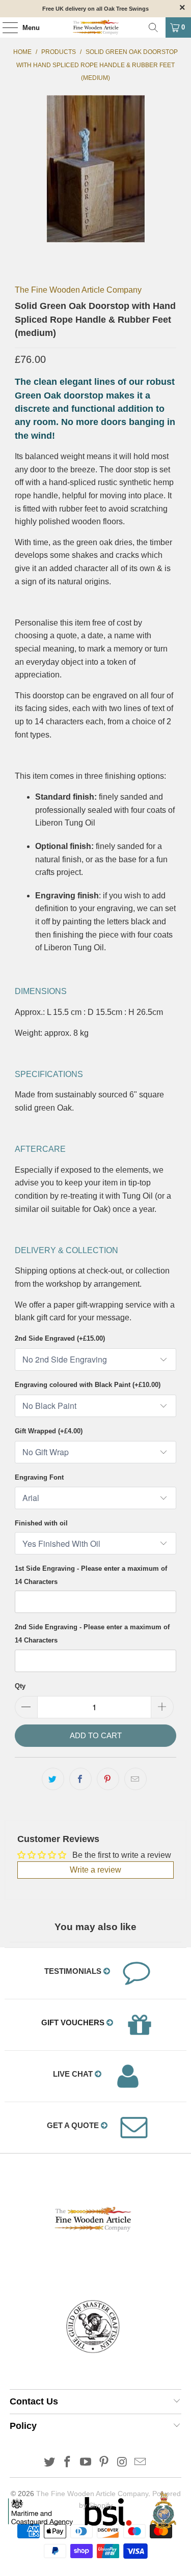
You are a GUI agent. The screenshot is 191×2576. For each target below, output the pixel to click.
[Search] (153, 27)
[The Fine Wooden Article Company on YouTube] (86, 2463)
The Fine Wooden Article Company (78, 290)
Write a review (95, 1870)
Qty (20, 1686)
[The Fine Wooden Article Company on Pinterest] (104, 2463)
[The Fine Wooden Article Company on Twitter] (49, 2463)
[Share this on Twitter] (53, 1779)
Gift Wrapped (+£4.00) (49, 1431)
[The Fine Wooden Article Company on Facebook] (68, 2463)
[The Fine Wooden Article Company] (96, 27)
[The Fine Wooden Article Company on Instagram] (122, 2463)
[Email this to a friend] (135, 1779)
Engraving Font (39, 1477)
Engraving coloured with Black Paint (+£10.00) (88, 1385)
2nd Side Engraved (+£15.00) (60, 1338)
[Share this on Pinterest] (108, 1779)
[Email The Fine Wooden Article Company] (141, 2463)
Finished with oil (41, 1523)
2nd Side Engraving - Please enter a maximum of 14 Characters (92, 1634)
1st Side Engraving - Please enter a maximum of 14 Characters (91, 1575)
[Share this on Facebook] (80, 1779)
